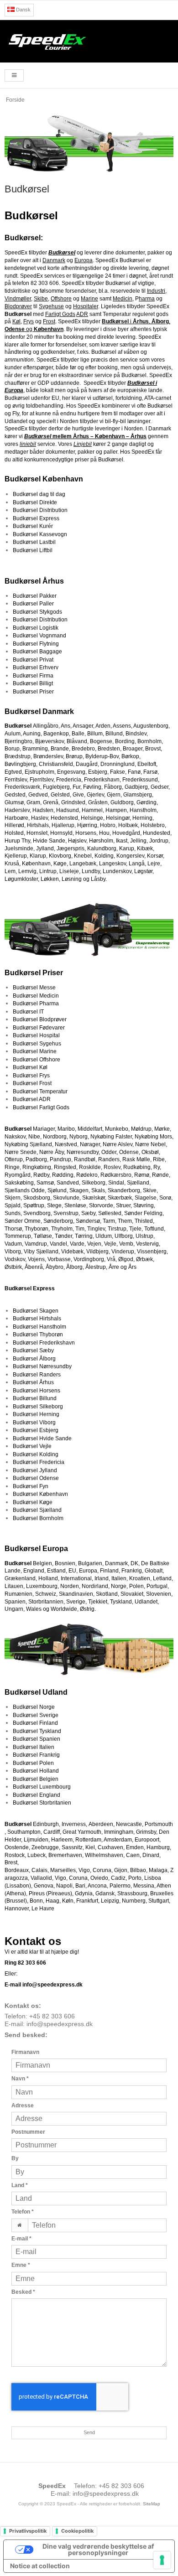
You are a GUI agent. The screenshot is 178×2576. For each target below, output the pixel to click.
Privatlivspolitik (28, 2531)
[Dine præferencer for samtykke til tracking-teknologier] (162, 2560)
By (15, 2158)
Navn (20, 2079)
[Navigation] (14, 75)
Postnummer (28, 2132)
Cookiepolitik (77, 2531)
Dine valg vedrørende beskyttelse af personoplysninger (98, 2549)
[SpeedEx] (89, 41)
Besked (23, 2292)
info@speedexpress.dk (60, 2024)
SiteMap (152, 2504)
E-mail (21, 2239)
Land (20, 2185)
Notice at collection (40, 2566)
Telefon (23, 2212)
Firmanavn (25, 2052)
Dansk (23, 10)
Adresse (23, 2105)
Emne (21, 2265)
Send (89, 2432)
